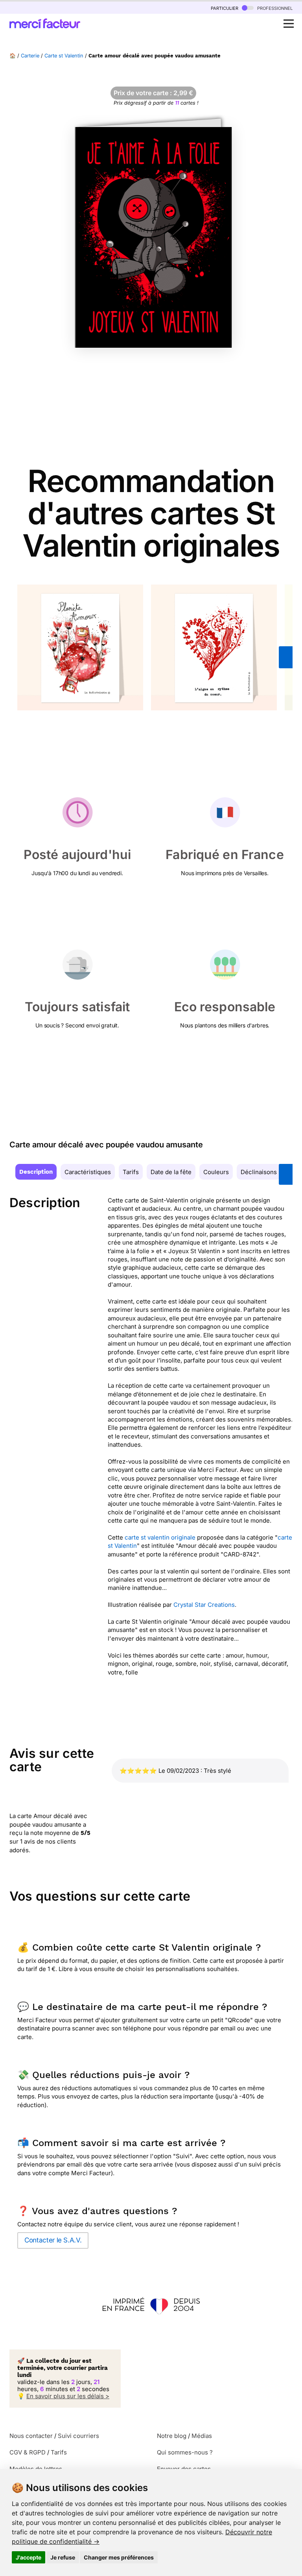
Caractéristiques (88, 1172)
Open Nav (289, 24)
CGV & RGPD (28, 2452)
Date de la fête (171, 1172)
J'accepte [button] (29, 2557)
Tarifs (131, 1172)
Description (36, 1172)
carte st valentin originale (160, 1537)
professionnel (274, 8)
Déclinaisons (259, 1172)
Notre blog (172, 2436)
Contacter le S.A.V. (53, 2240)
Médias (202, 2436)
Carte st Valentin (64, 56)
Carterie (30, 56)
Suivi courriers (78, 2436)
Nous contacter (31, 2436)
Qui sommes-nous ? (185, 2452)
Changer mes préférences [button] (119, 2557)
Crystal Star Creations (204, 1605)
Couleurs (216, 1172)
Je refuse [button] (63, 2557)
